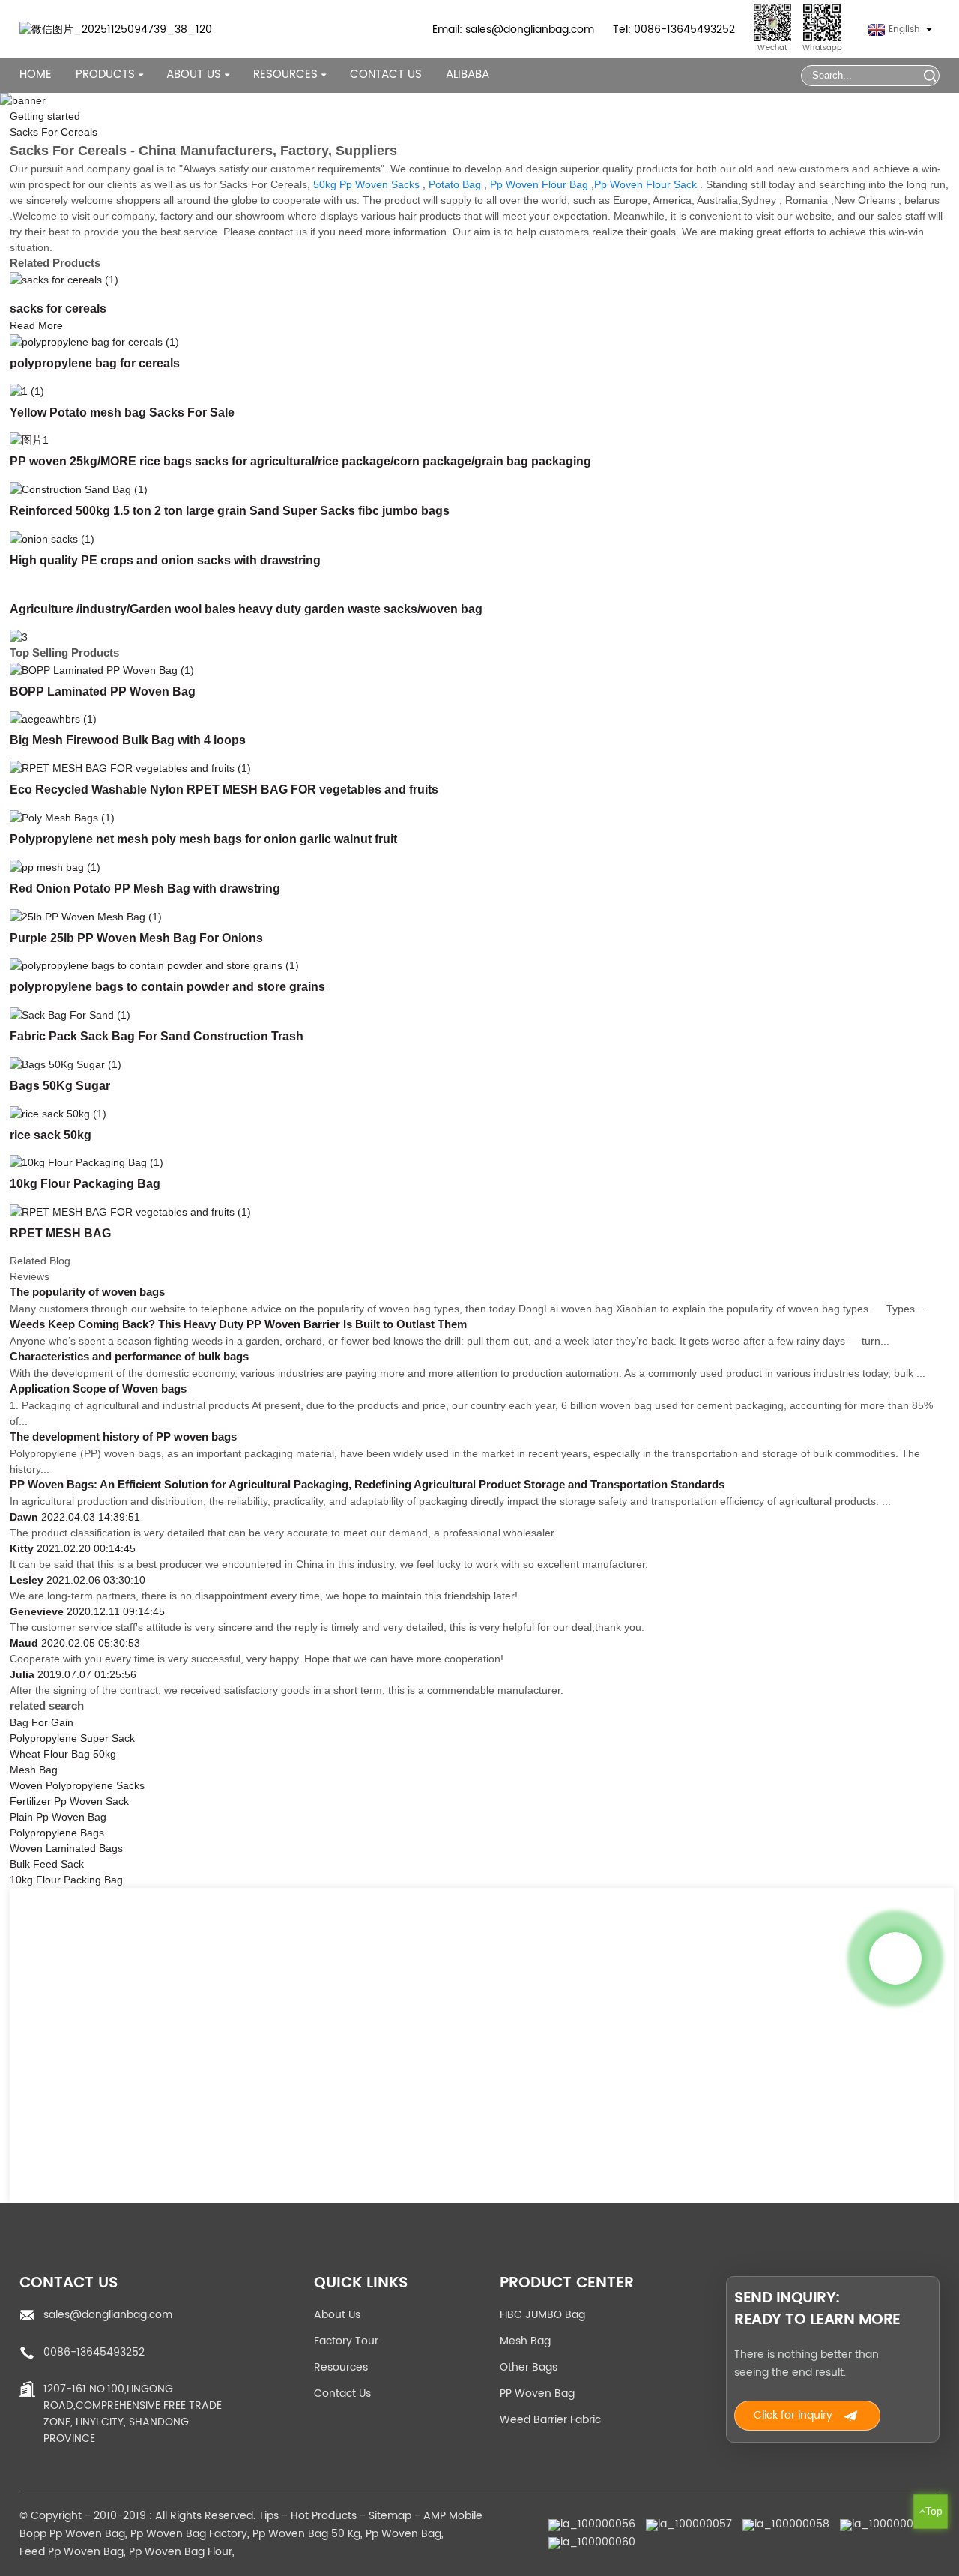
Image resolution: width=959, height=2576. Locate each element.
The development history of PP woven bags (123, 1437)
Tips (269, 2516)
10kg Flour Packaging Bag (85, 1183)
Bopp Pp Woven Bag (72, 2534)
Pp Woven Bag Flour (181, 2552)
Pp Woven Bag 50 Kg (306, 2534)
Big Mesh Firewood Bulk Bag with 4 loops (128, 740)
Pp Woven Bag (403, 2534)
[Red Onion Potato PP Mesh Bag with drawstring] (55, 866)
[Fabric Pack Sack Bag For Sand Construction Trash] (70, 1014)
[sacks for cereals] (64, 280)
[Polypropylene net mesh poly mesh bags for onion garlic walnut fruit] (62, 817)
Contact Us (386, 75)
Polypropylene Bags (57, 1833)
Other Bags (529, 2367)
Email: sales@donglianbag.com (513, 30)
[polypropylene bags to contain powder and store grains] (154, 965)
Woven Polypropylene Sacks (77, 1785)
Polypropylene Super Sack (72, 1738)
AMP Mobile (453, 2516)
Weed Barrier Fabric (550, 2420)
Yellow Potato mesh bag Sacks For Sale (122, 412)
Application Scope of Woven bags (98, 1389)
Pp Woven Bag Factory (189, 2534)
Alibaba (468, 75)
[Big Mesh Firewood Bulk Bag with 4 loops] (53, 719)
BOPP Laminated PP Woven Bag (103, 691)
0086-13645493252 (94, 2352)
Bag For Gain (42, 1722)
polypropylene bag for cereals (95, 363)
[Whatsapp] (895, 1958)
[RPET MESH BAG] (130, 1211)
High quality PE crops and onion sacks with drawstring (165, 560)
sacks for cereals (58, 308)
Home (36, 75)
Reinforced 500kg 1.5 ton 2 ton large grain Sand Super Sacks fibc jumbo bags (230, 510)
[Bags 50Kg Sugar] (66, 1064)
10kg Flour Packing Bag (66, 1880)
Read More (36, 325)
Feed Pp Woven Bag (72, 2552)
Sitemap (390, 2516)
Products (105, 75)
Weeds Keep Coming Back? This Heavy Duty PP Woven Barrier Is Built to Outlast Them (238, 1324)
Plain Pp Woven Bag (58, 1817)
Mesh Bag (34, 1770)
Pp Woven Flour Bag (539, 184)
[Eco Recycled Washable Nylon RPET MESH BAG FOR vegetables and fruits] (130, 767)
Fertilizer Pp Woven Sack (69, 1801)
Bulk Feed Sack (47, 1864)
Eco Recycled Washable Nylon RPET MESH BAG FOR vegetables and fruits (224, 789)
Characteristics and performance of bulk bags (129, 1357)
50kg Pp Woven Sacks (366, 184)
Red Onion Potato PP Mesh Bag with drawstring (145, 888)
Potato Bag (455, 184)
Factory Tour (346, 2341)
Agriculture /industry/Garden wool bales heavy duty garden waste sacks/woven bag (246, 609)
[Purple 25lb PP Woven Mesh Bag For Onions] (86, 916)
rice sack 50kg (51, 1135)
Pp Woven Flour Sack (645, 184)
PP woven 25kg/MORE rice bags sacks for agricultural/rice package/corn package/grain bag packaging (300, 461)
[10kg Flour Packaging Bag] (87, 1162)
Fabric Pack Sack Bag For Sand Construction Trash (157, 1036)
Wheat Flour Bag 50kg (63, 1754)
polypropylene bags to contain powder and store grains (167, 986)
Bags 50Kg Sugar (60, 1085)
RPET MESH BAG (60, 1233)
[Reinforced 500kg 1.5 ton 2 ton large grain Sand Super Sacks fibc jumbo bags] (79, 489)
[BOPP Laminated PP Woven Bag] (102, 669)
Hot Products (324, 2516)
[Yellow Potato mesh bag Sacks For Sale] (27, 390)
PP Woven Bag (537, 2393)
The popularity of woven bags (87, 1292)
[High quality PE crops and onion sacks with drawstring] (52, 538)
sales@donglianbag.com (108, 2315)
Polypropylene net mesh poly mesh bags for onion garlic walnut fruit (203, 839)
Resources (341, 2367)
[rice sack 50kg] (58, 1113)
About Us (337, 2315)
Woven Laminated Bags (66, 1848)
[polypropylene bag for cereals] (94, 341)
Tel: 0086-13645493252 (674, 30)
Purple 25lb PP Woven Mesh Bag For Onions (136, 938)
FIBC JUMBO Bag (542, 2315)
